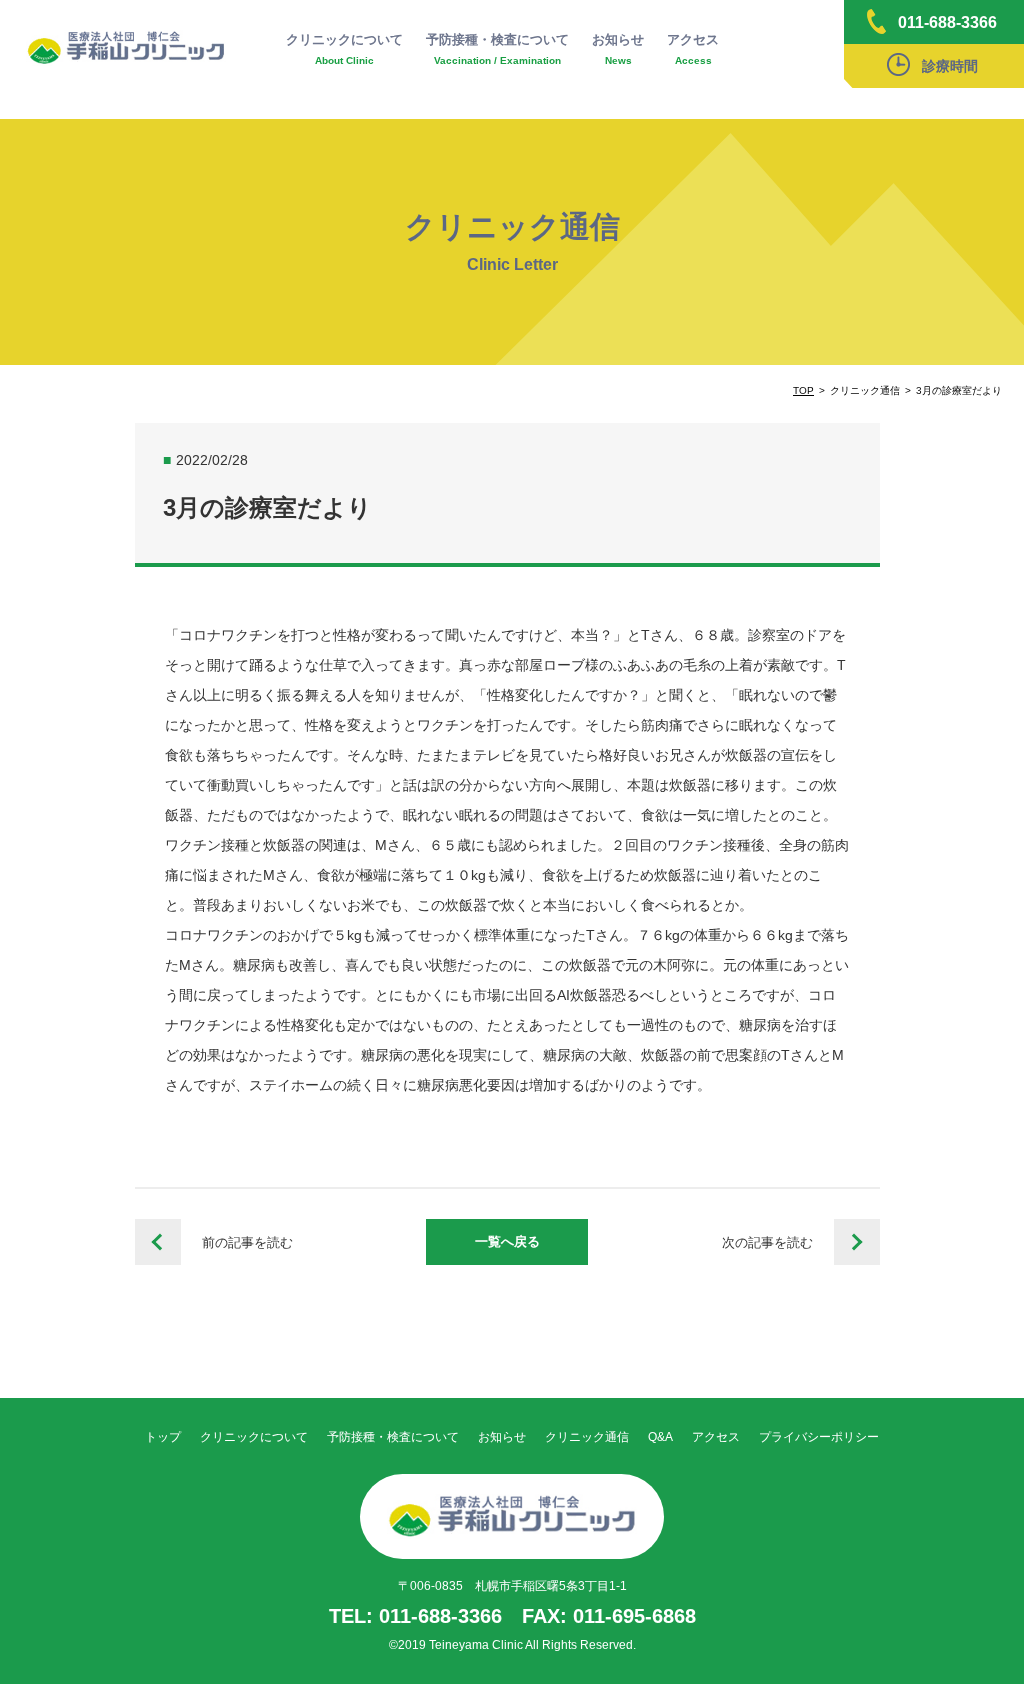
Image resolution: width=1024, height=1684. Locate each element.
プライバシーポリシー (819, 1437)
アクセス (693, 49)
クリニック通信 (587, 1437)
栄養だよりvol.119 (158, 1242)
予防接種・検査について (497, 49)
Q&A (660, 1437)
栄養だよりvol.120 (857, 1242)
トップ (163, 1437)
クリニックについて (344, 49)
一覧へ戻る (507, 1241)
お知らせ (618, 49)
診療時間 (950, 66)
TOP (803, 390)
